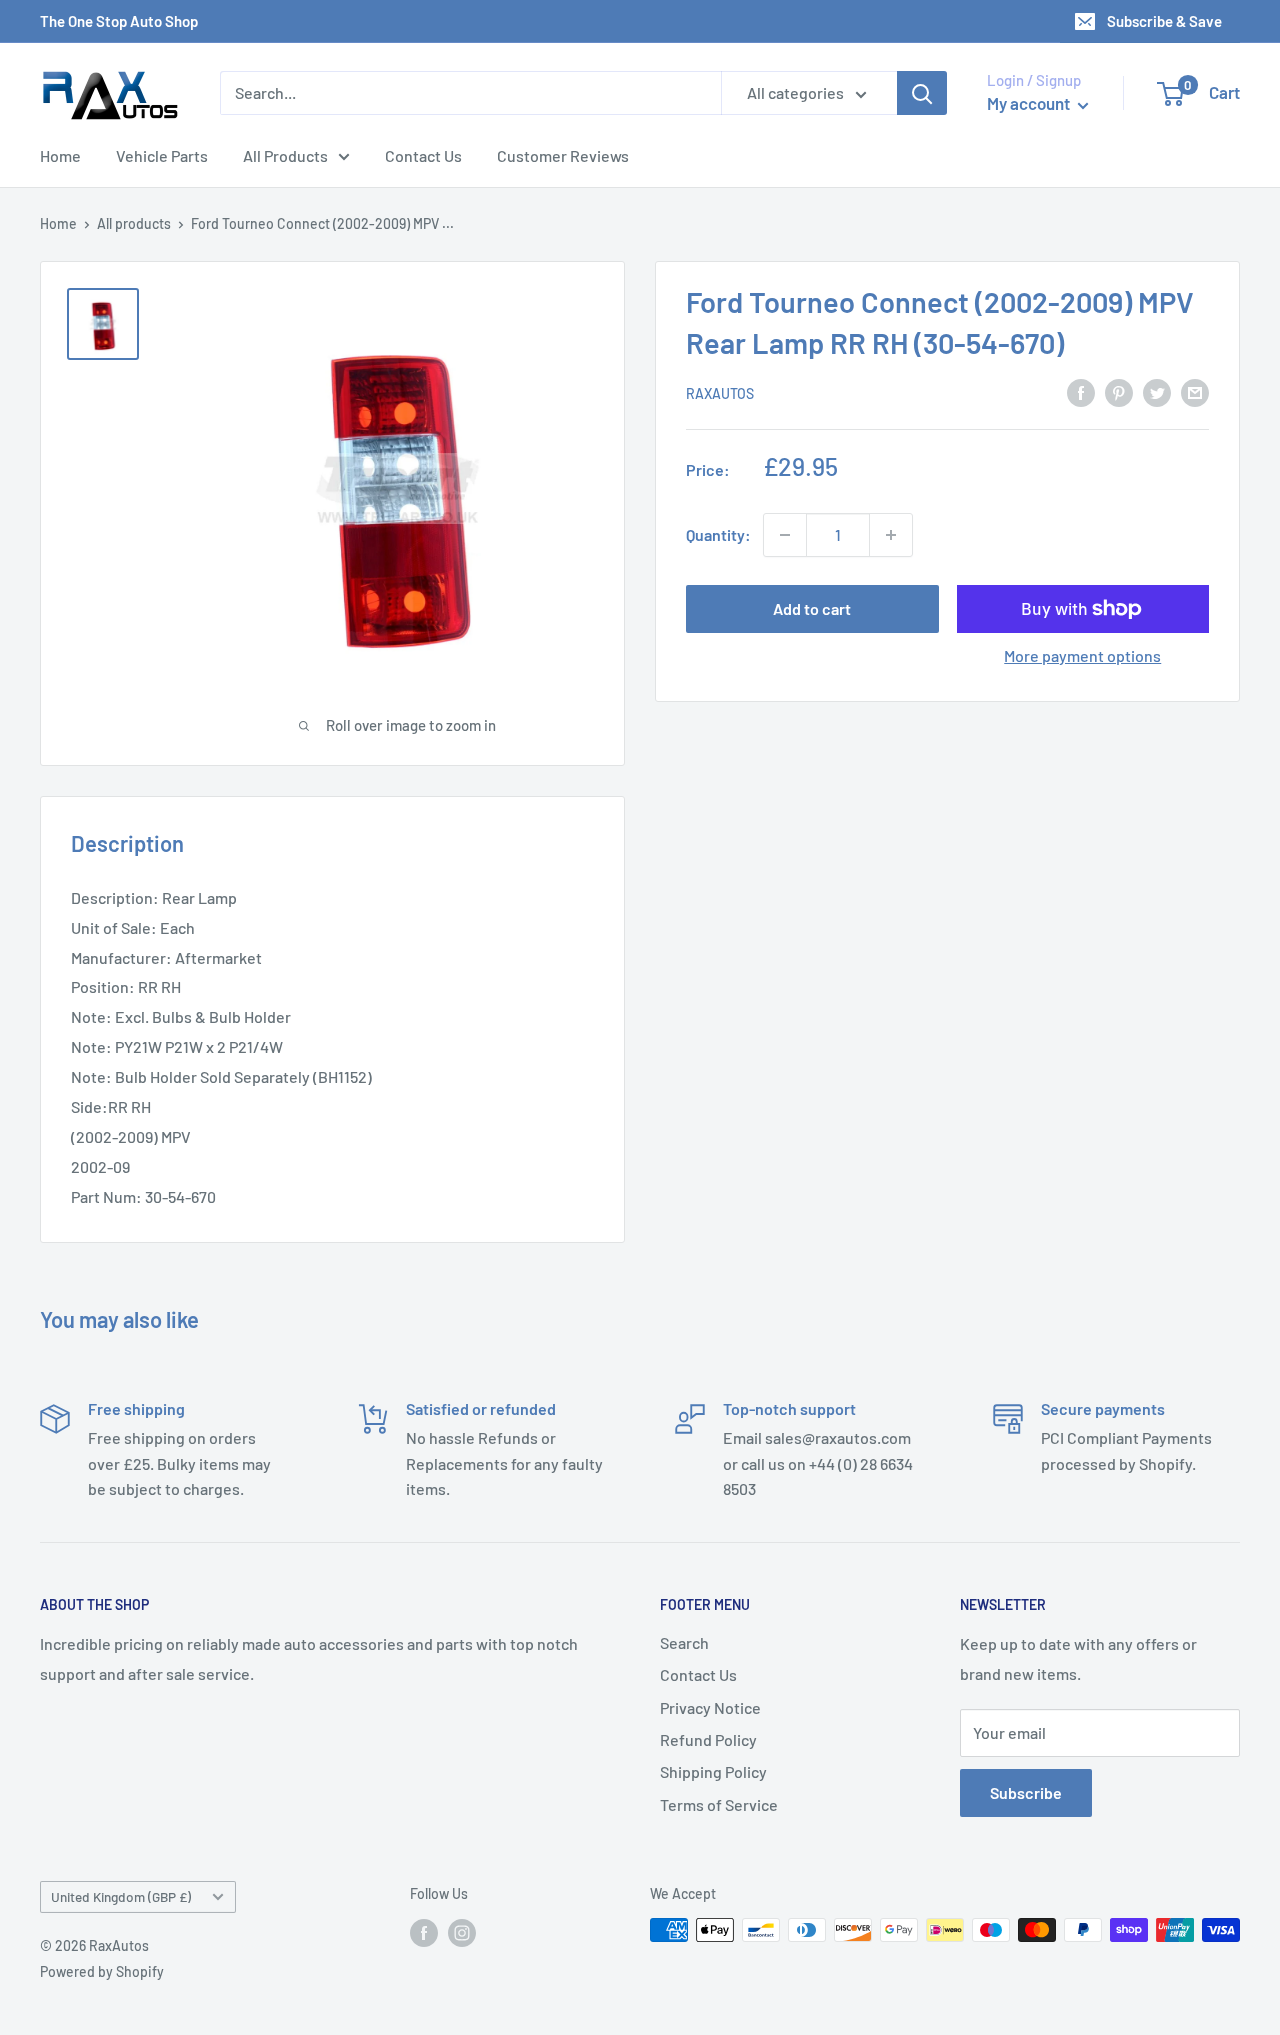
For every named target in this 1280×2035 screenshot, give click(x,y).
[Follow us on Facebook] (424, 1932)
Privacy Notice (710, 1707)
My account (1030, 103)
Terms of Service (719, 1804)
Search (684, 1642)
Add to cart (812, 608)
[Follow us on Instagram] (462, 1932)
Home (60, 155)
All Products (285, 155)
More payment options (1082, 655)
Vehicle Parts (162, 155)
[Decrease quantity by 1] (785, 535)
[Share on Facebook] (1081, 391)
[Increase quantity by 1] (891, 535)
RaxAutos (720, 393)
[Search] (922, 93)
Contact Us (423, 155)
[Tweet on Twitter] (1157, 391)
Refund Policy (708, 1739)
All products (134, 223)
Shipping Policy (713, 1771)
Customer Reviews (563, 155)
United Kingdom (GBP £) (121, 1896)
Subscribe (1026, 1792)
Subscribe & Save (1164, 21)
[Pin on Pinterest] (1119, 391)
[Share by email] (1195, 391)
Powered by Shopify (102, 1971)
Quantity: (718, 534)
